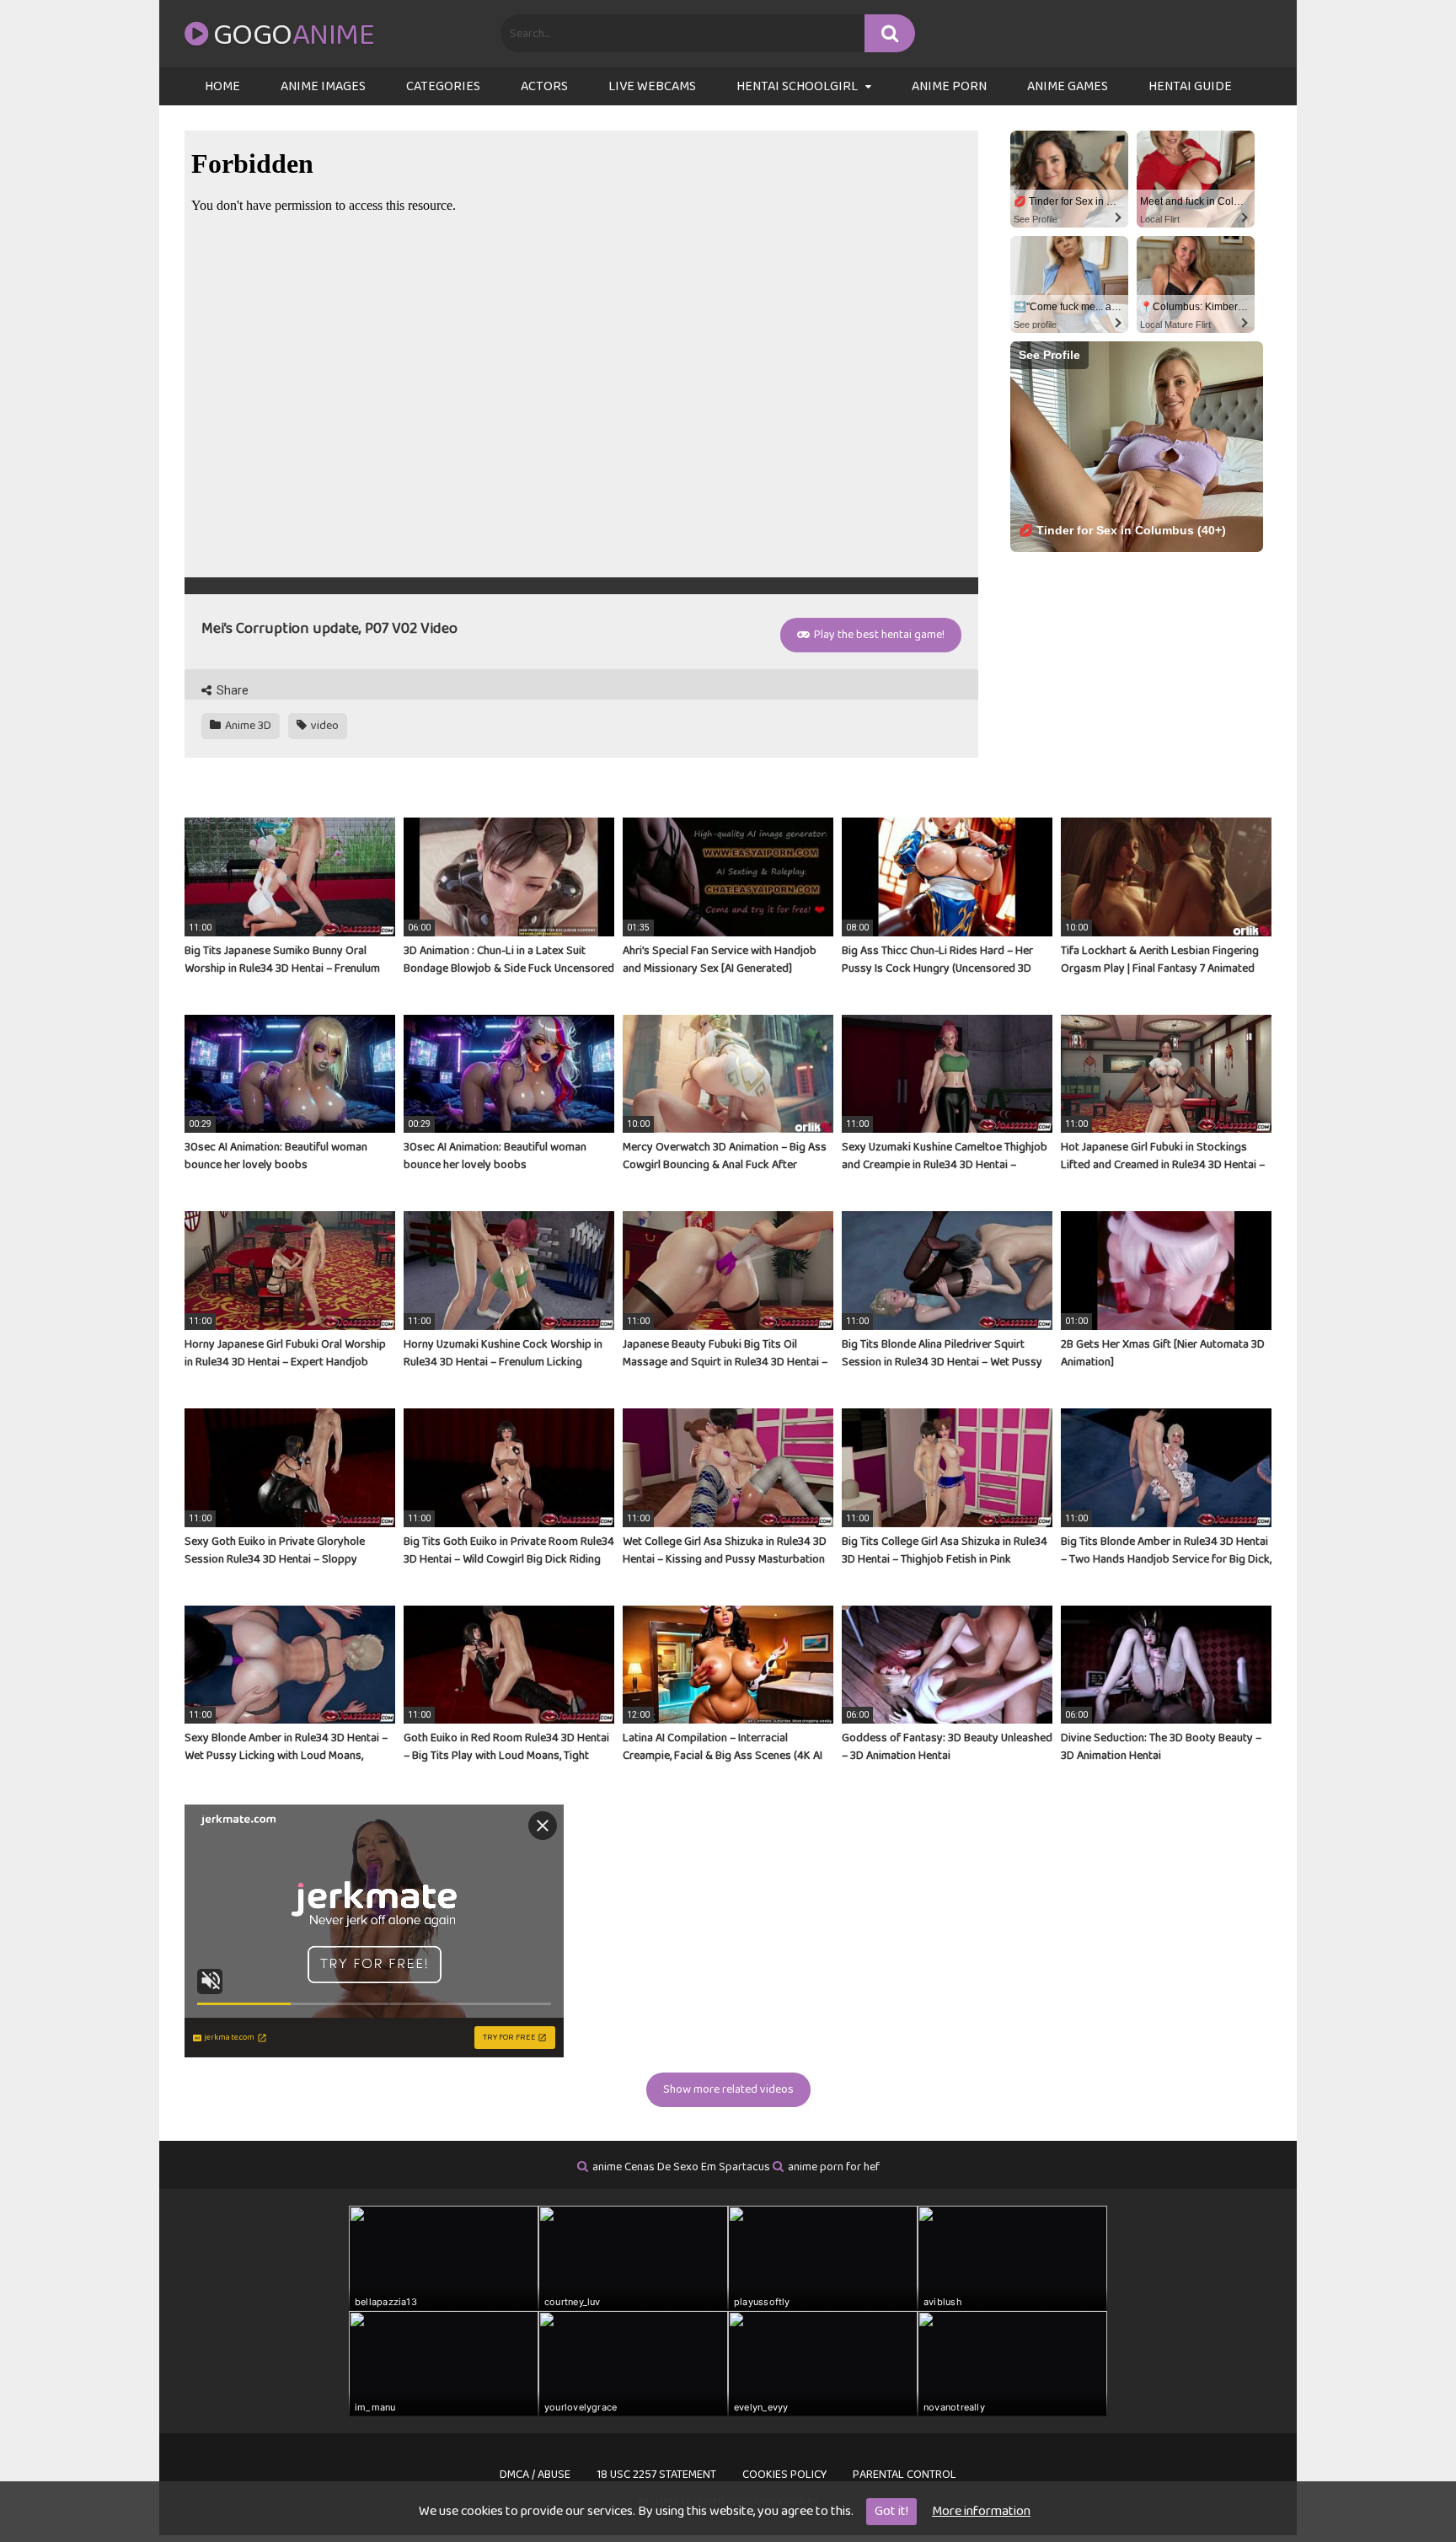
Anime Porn (949, 86)
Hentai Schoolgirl (797, 86)
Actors (544, 86)
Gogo (294, 35)
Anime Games (1068, 86)
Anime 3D (247, 726)
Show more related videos (728, 2089)
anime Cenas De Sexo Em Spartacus (681, 2167)
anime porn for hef (834, 2167)
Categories (443, 86)
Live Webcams (652, 86)
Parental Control (905, 2475)
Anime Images (323, 86)
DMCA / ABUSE (535, 2475)
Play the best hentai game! (878, 635)
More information (981, 2511)
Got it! (891, 2511)
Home (222, 86)
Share (231, 690)
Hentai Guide (1190, 86)
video (324, 726)
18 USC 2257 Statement (656, 2475)
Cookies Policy (784, 2475)
